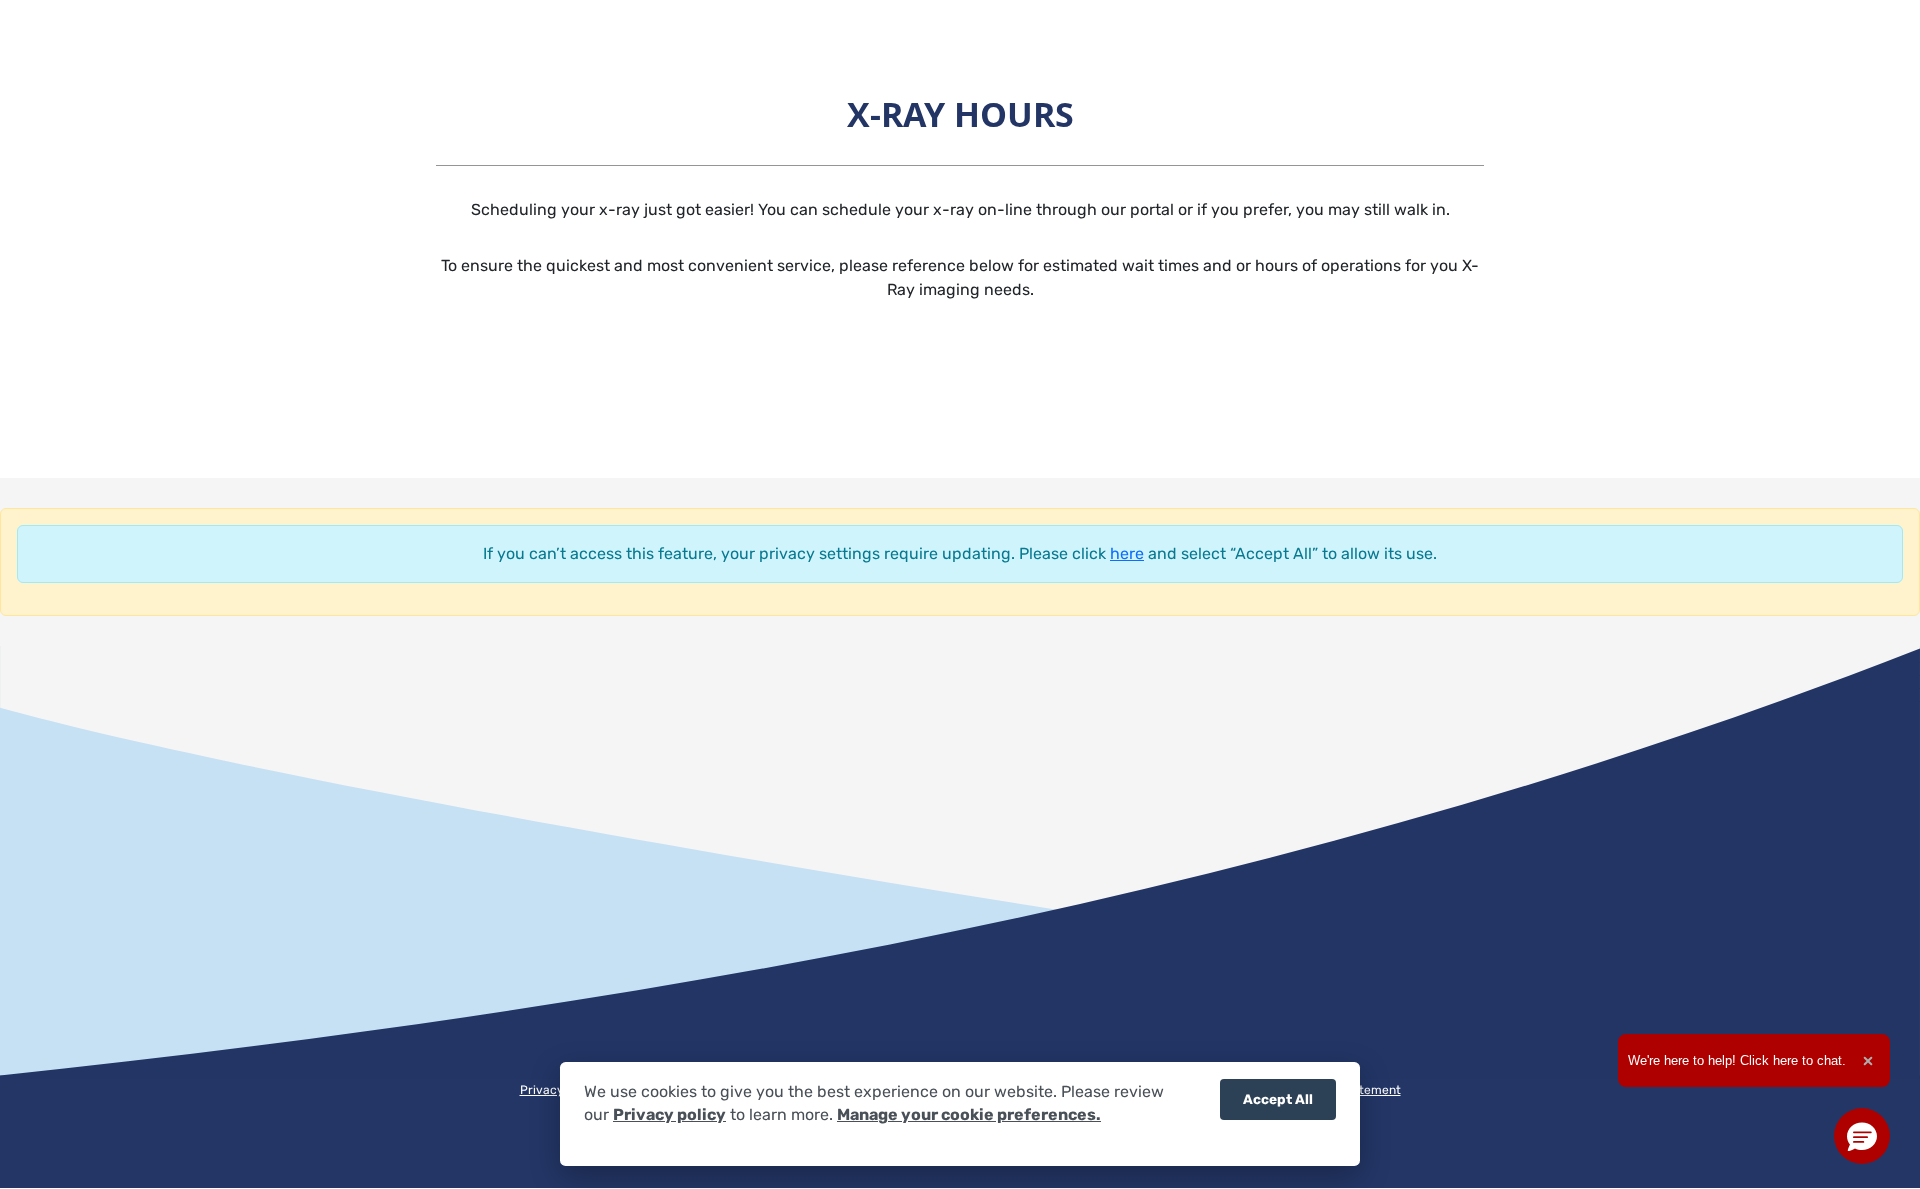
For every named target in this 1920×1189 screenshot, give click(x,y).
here (1127, 553)
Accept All (1278, 1099)
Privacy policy (669, 1115)
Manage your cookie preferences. (969, 1115)
